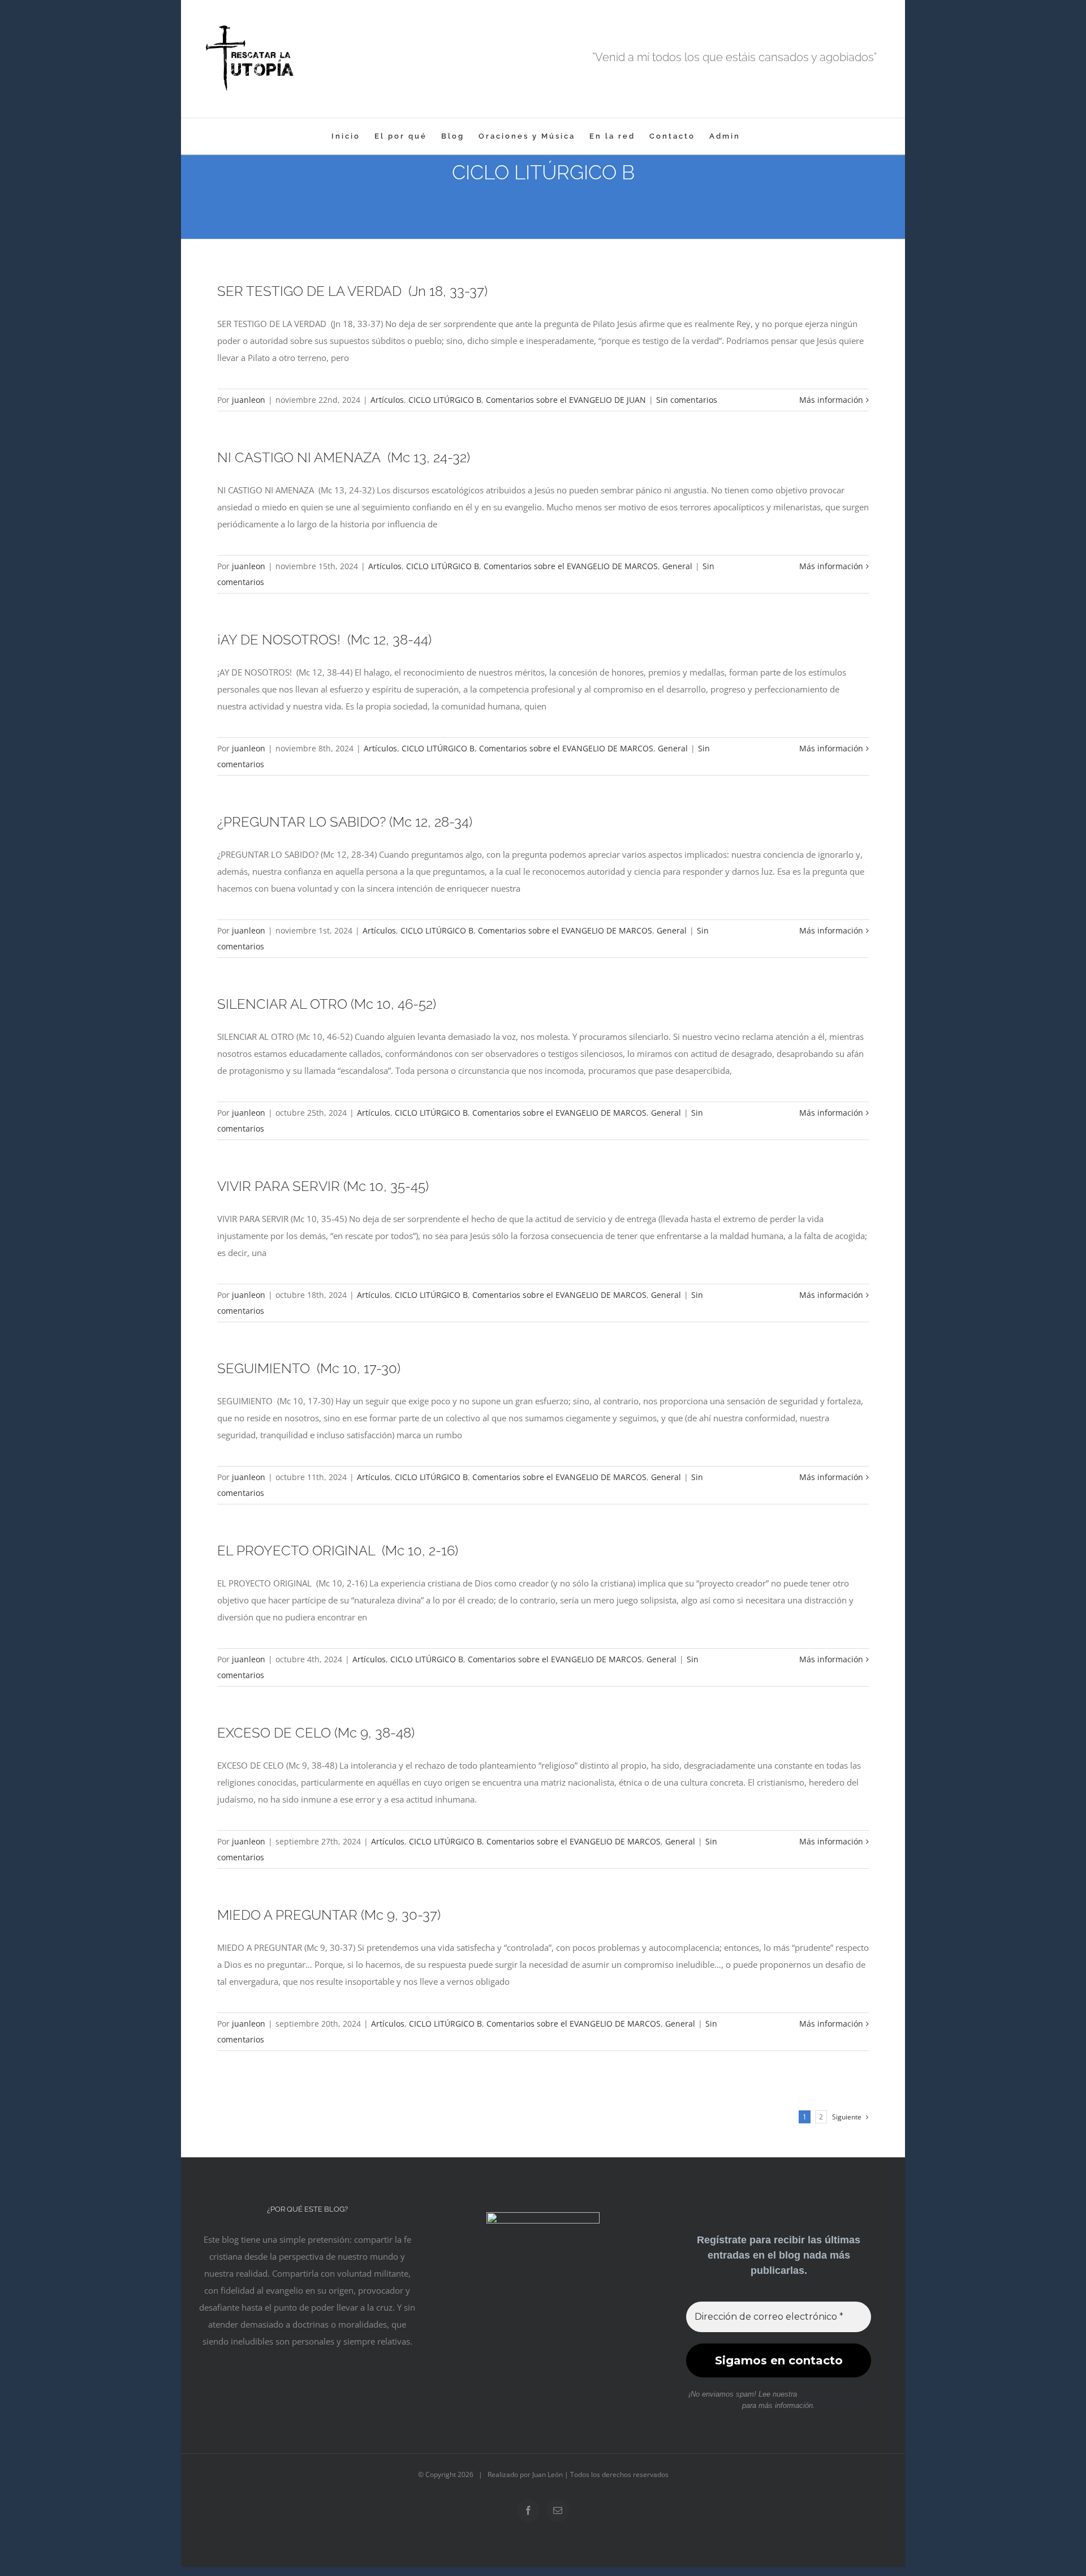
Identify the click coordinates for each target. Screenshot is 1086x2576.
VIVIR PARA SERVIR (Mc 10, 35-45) (323, 1186)
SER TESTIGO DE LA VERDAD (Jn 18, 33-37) (352, 291)
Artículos (387, 400)
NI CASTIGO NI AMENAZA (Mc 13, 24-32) (344, 457)
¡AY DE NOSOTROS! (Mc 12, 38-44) (324, 640)
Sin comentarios (687, 400)
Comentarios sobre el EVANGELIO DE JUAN (566, 400)
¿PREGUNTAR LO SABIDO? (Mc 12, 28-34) (345, 822)
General (677, 566)
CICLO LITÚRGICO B (445, 400)
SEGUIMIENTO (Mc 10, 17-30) (309, 1368)
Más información (831, 400)
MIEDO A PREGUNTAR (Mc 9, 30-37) (329, 1915)
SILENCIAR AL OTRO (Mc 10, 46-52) (327, 1004)
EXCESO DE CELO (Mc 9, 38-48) (316, 1733)
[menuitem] (346, 136)
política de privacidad (834, 2394)
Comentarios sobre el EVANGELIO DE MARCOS (571, 566)
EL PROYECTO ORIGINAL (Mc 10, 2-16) (338, 1551)
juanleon (249, 400)
